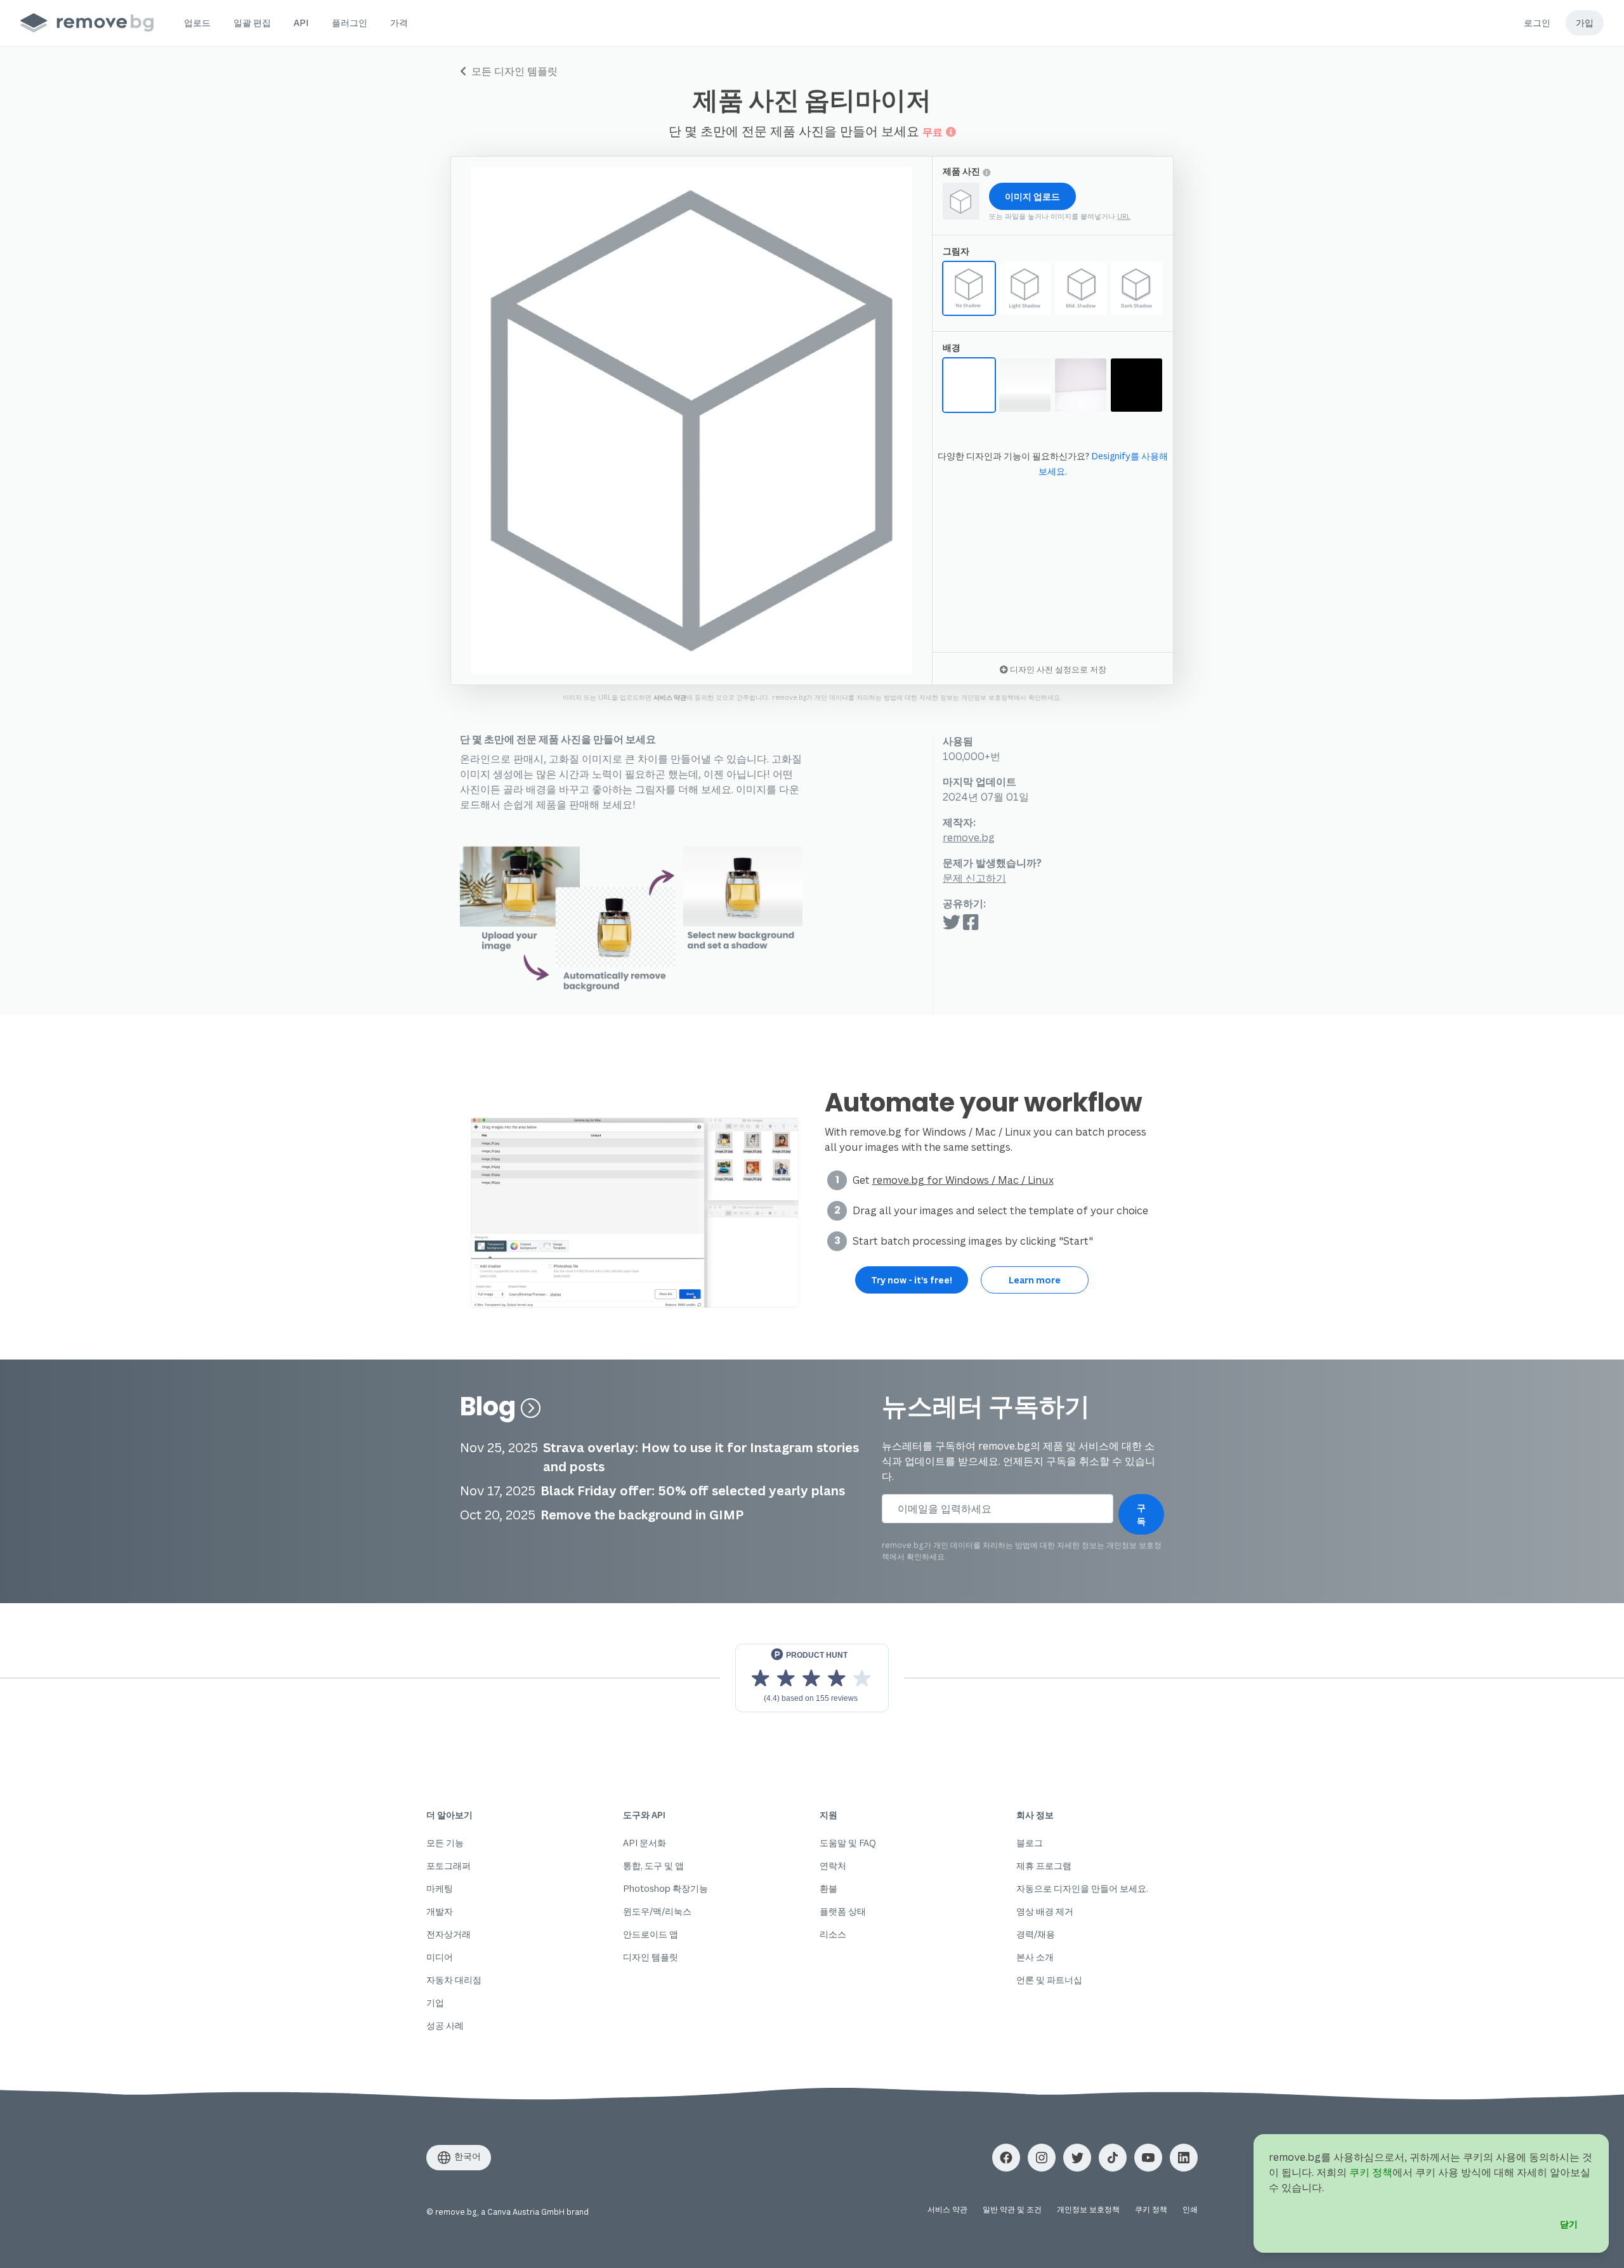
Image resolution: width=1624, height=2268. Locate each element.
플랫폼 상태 (843, 1911)
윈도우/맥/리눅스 (657, 1911)
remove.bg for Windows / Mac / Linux (963, 1180)
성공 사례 (445, 2025)
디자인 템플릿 (651, 1957)
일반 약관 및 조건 (1012, 2209)
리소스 (833, 1934)
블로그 (1030, 1843)
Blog (490, 1406)
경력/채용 (1036, 1934)
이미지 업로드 (1032, 196)
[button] (197, 23)
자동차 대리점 (454, 1980)
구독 (1141, 1514)
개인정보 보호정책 (987, 697)
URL (1124, 216)
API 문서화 (645, 1843)
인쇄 (1190, 2209)
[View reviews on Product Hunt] (812, 1678)
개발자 (440, 1911)
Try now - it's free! (912, 1280)
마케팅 (440, 1888)
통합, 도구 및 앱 (653, 1865)
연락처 (833, 1865)
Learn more (1035, 1280)
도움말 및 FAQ (848, 1843)
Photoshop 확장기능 (665, 1888)
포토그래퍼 (449, 1865)
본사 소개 (1035, 1957)
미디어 (440, 1957)
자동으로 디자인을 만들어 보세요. (1082, 1888)
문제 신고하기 (974, 878)
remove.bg (969, 837)
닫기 (1569, 2224)
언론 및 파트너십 (1049, 1980)
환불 (828, 1888)
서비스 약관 (670, 697)
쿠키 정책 (1151, 2209)
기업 (435, 2003)
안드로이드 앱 (651, 1934)
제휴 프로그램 (1044, 1865)
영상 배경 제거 (1045, 1911)
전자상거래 (449, 1934)
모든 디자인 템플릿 (513, 71)
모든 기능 (445, 1843)
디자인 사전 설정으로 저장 (1057, 669)
